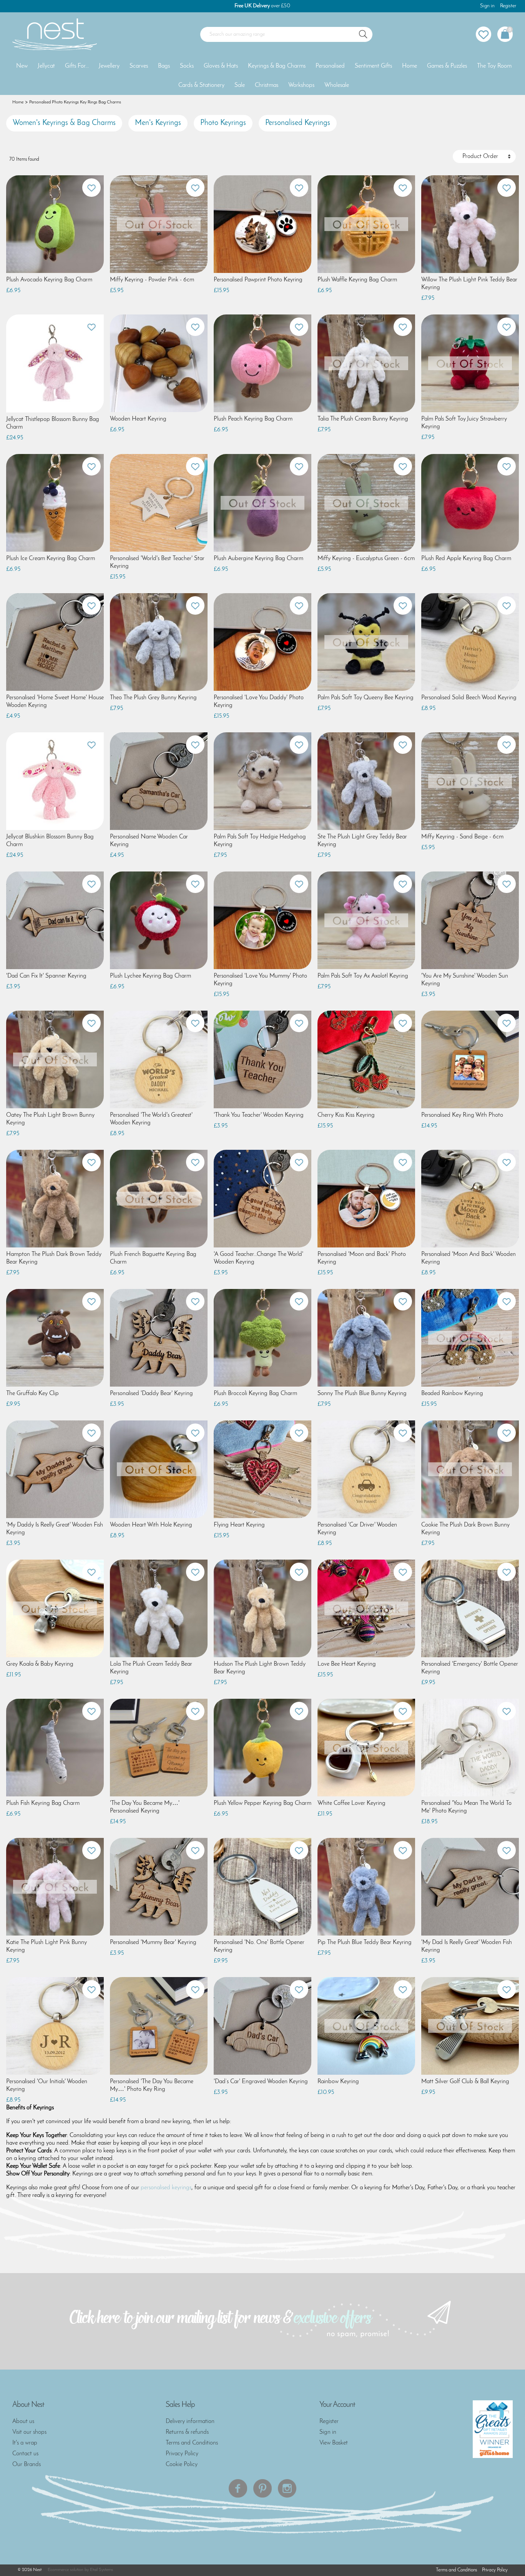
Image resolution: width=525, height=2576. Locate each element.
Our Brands (27, 2465)
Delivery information (190, 2421)
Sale (240, 85)
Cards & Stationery (201, 85)
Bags (164, 66)
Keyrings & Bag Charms (277, 66)
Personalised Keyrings (298, 123)
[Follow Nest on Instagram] (287, 2488)
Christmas (267, 85)
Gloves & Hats (221, 66)
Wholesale (337, 85)
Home (410, 66)
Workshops (301, 85)
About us (23, 2421)
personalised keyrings (166, 2188)
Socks (187, 66)
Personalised (330, 66)
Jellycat (46, 66)
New (22, 66)
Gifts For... (77, 66)
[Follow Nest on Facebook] (238, 2488)
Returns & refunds (187, 2432)
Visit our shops (29, 2432)
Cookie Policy (182, 2465)
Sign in (487, 6)
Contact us (25, 2454)
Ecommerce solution (66, 2570)
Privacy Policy (182, 2454)
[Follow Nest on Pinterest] (262, 2488)
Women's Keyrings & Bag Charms (64, 123)
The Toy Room (494, 66)
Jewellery (109, 66)
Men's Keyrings (158, 123)
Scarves (139, 66)
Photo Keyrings (223, 123)
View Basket (334, 2443)
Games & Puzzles (447, 66)
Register (508, 6)
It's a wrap (25, 2443)
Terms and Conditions (192, 2443)
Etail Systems (101, 2570)
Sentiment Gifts (373, 66)
